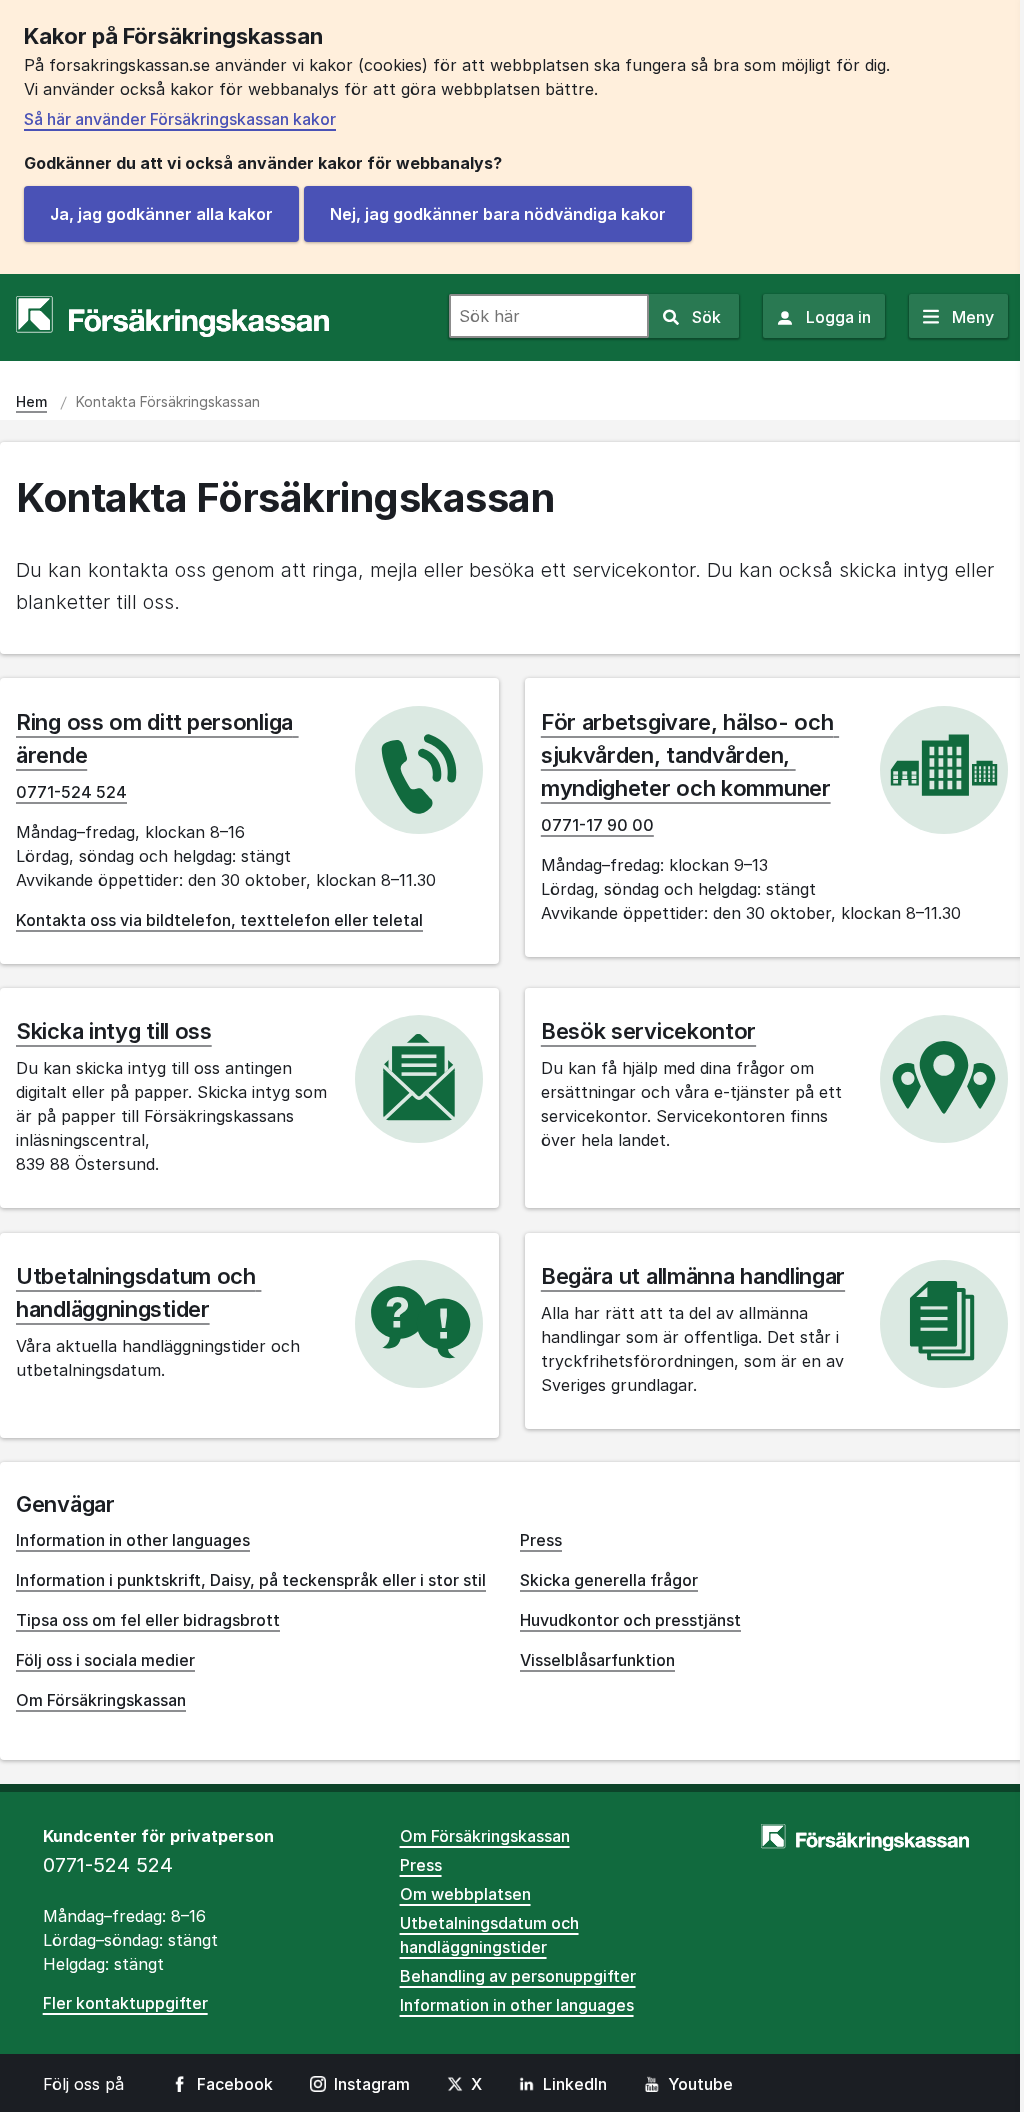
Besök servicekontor (648, 1031)
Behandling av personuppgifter (518, 1976)
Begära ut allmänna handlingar (693, 1276)
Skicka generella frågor (609, 1580)
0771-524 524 (71, 792)
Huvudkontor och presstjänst (630, 1620)
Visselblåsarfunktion (597, 1660)
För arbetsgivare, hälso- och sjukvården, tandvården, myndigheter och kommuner (690, 755)
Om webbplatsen (465, 1894)
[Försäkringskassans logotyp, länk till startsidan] (172, 317)
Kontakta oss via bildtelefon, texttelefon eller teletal (219, 920)
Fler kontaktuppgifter (125, 2003)
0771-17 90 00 (597, 825)
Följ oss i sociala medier (105, 1660)
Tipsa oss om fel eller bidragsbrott (148, 1620)
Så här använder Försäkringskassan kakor (180, 119)
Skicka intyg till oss (114, 1031)
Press (541, 1540)
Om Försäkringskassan (101, 1700)
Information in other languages (133, 1540)
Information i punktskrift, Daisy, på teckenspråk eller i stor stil (251, 1580)
